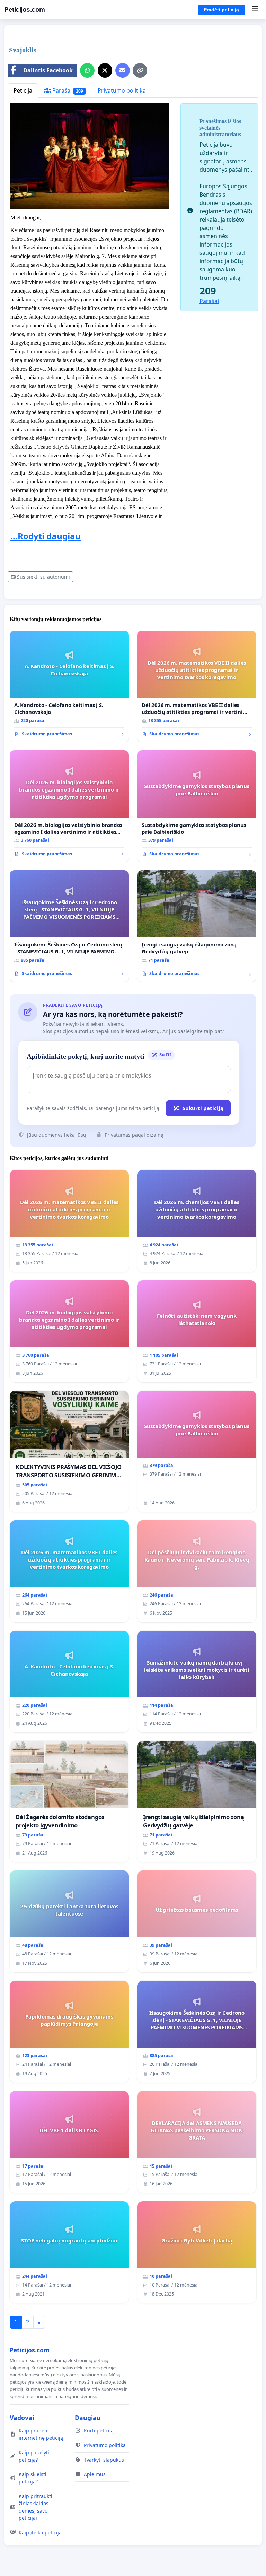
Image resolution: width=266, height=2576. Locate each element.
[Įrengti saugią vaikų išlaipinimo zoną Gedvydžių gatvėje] (197, 926)
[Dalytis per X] (105, 70)
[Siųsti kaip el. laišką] (123, 70)
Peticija (23, 90)
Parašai (67, 90)
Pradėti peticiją (221, 10)
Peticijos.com (25, 10)
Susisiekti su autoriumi (43, 577)
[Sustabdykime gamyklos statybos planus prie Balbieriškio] (197, 806)
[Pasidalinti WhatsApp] (87, 70)
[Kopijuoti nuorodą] (140, 70)
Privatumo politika (122, 90)
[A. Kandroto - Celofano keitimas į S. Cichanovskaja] (69, 686)
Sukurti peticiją (203, 1108)
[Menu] (255, 10)
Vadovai (22, 2418)
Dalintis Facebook (48, 70)
